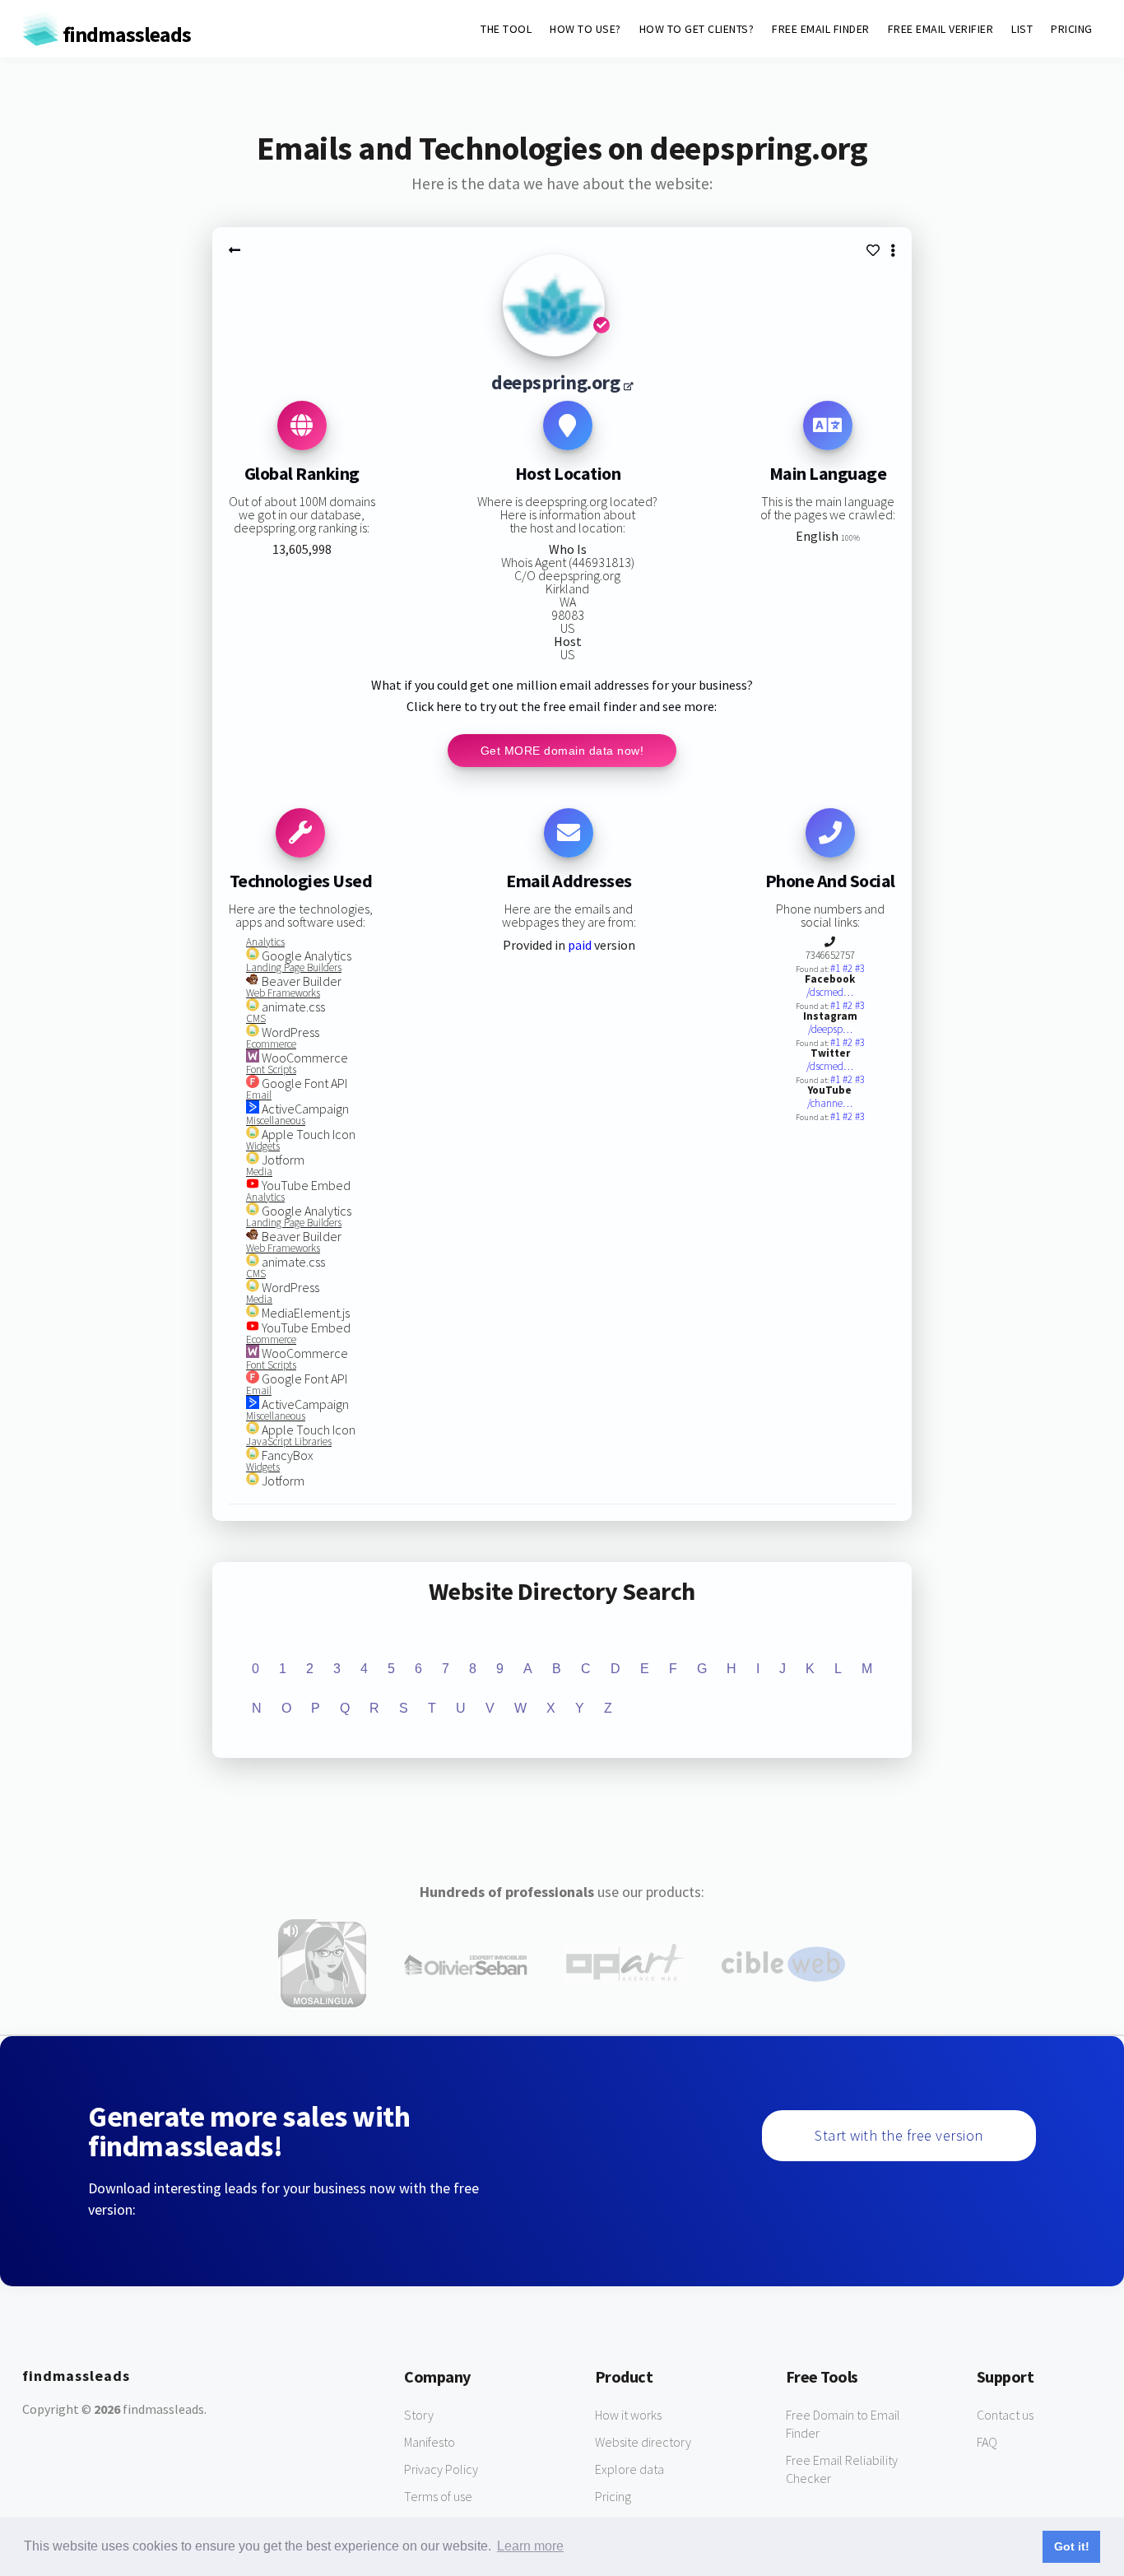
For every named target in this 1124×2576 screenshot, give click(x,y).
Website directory (643, 2442)
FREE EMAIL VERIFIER (941, 29)
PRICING (1072, 29)
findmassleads (125, 34)
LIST (1022, 29)
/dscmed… (830, 992)
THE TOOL (506, 29)
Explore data (629, 2469)
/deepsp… (830, 1029)
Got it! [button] (1072, 2546)
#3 (860, 968)
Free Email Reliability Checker (842, 2469)
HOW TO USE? (585, 29)
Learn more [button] (530, 2546)
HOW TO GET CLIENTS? (697, 29)
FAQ (987, 2442)
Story (419, 2415)
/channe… (830, 1103)
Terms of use (438, 2496)
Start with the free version (899, 2135)
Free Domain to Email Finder (843, 2424)
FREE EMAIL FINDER (821, 29)
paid (580, 945)
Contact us (1005, 2415)
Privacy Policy (441, 2469)
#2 (849, 968)
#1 (836, 968)
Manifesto (430, 2442)
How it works (628, 2415)
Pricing (613, 2496)
